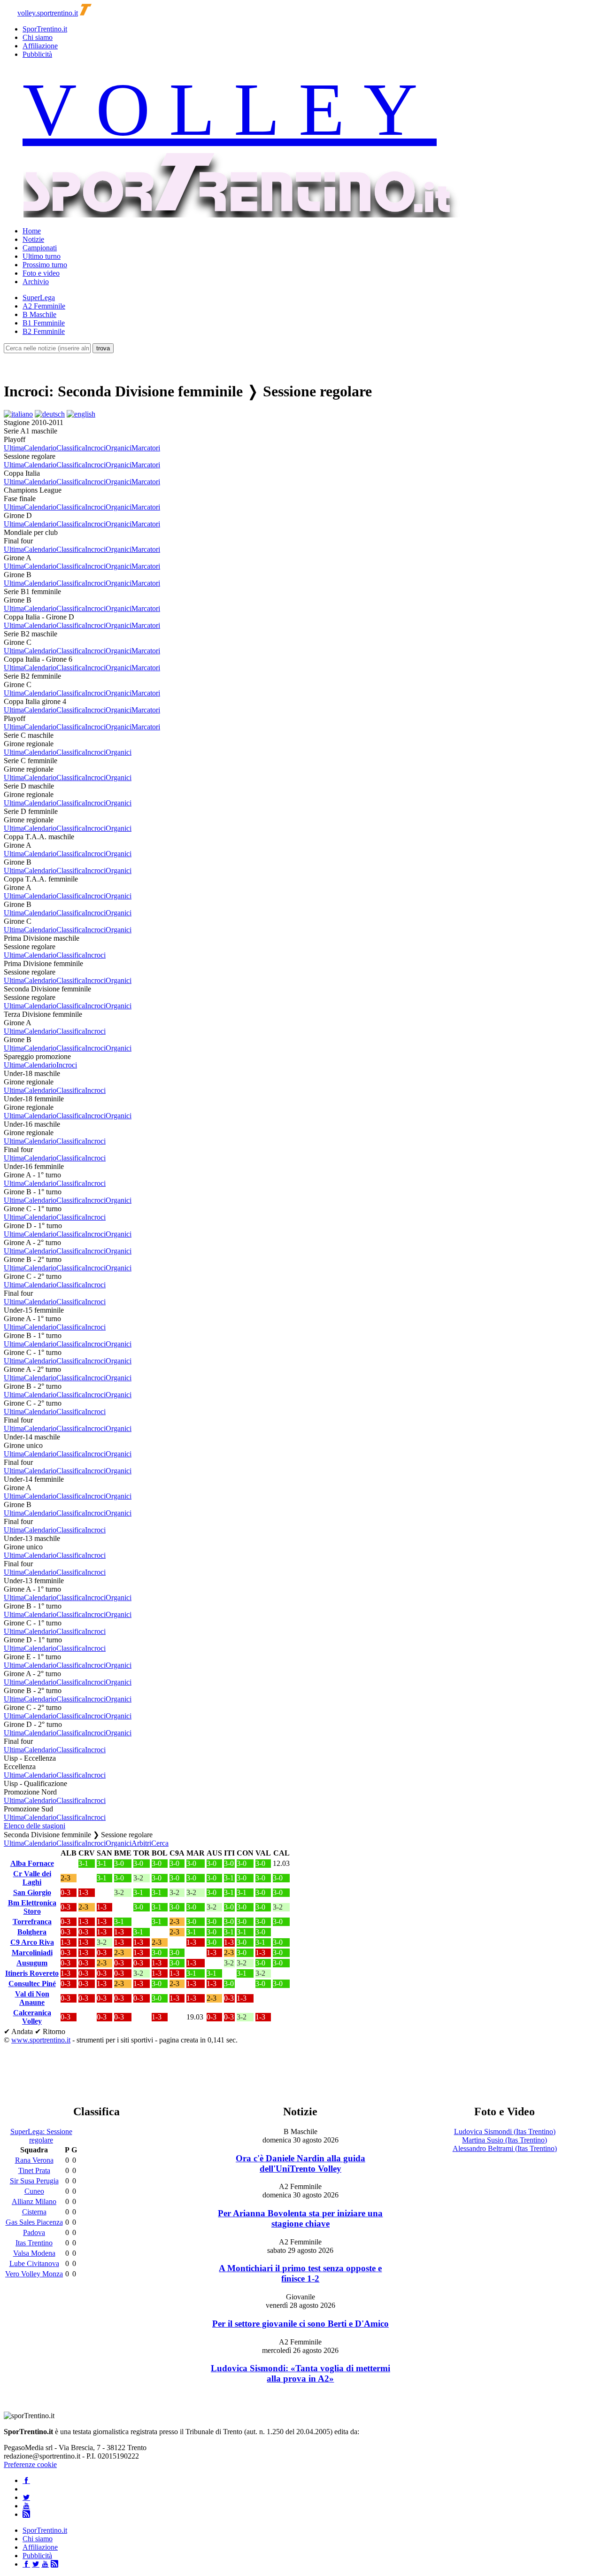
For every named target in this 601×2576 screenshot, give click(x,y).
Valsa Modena (34, 2253)
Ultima (14, 448)
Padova (34, 2232)
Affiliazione (40, 46)
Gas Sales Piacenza (34, 2222)
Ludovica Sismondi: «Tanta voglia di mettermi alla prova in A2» (300, 2373)
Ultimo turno (42, 256)
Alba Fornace (32, 1863)
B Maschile (39, 314)
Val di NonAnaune (32, 1998)
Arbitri (141, 1843)
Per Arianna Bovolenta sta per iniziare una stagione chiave (300, 2218)
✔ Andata (18, 2031)
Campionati (40, 248)
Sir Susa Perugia (34, 2181)
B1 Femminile (44, 323)
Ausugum (32, 1963)
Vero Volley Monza (34, 2274)
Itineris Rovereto (32, 1973)
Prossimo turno (45, 265)
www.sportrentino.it (41, 2040)
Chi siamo (38, 37)
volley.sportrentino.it (48, 13)
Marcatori (146, 448)
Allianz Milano (34, 2201)
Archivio (36, 282)
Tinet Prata (34, 2170)
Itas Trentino (34, 2243)
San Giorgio (32, 1892)
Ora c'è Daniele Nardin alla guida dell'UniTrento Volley (300, 2163)
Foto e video (41, 273)
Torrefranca (32, 1922)
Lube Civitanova (34, 2263)
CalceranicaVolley (32, 2017)
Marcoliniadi (32, 1953)
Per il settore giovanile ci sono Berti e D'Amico (300, 2324)
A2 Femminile (44, 306)
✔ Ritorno (50, 2031)
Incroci (95, 448)
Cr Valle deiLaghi (32, 1878)
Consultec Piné (32, 1984)
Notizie (33, 239)
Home (32, 231)
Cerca (160, 1843)
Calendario (40, 448)
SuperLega (39, 298)
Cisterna (34, 2212)
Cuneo (34, 2191)
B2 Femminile (44, 331)
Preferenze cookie (30, 2464)
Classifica (71, 448)
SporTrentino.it (45, 29)
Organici (119, 448)
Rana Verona (34, 2160)
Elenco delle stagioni (35, 1826)
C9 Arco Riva (32, 1942)
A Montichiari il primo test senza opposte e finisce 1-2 (300, 2273)
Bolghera (32, 1932)
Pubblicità (37, 54)
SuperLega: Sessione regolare (41, 2136)
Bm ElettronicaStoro (32, 1907)
